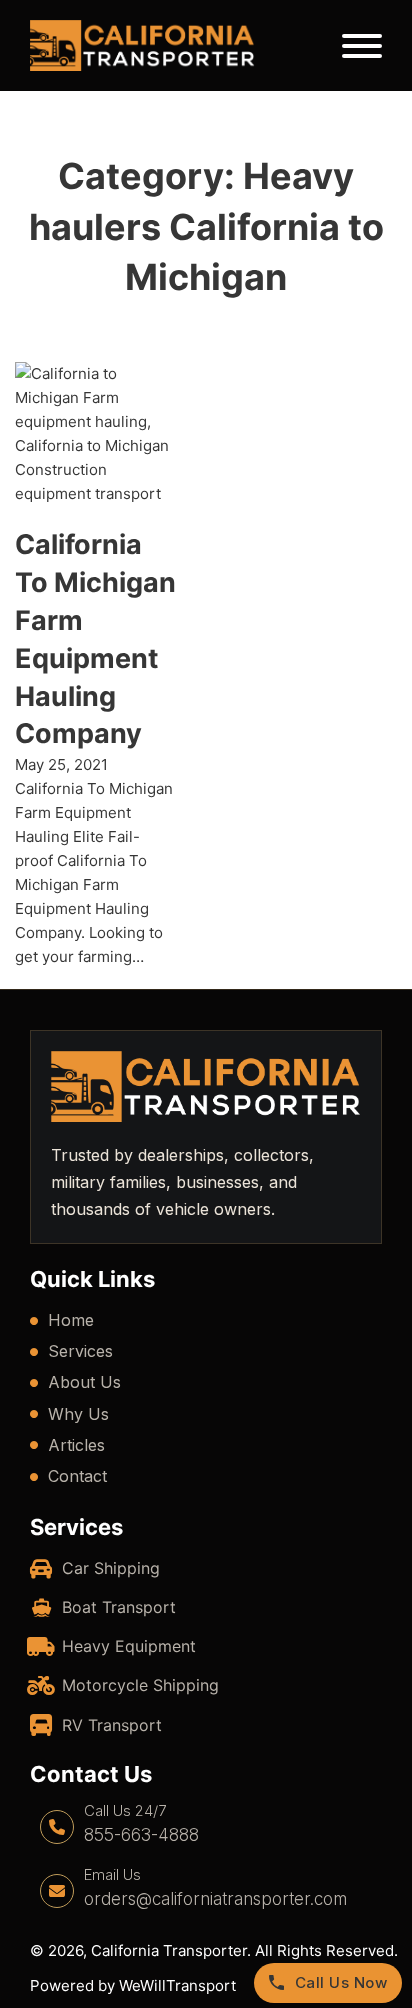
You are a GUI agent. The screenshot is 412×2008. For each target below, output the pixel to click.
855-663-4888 (141, 1835)
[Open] (362, 46)
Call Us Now (341, 1982)
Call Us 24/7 (125, 1810)
